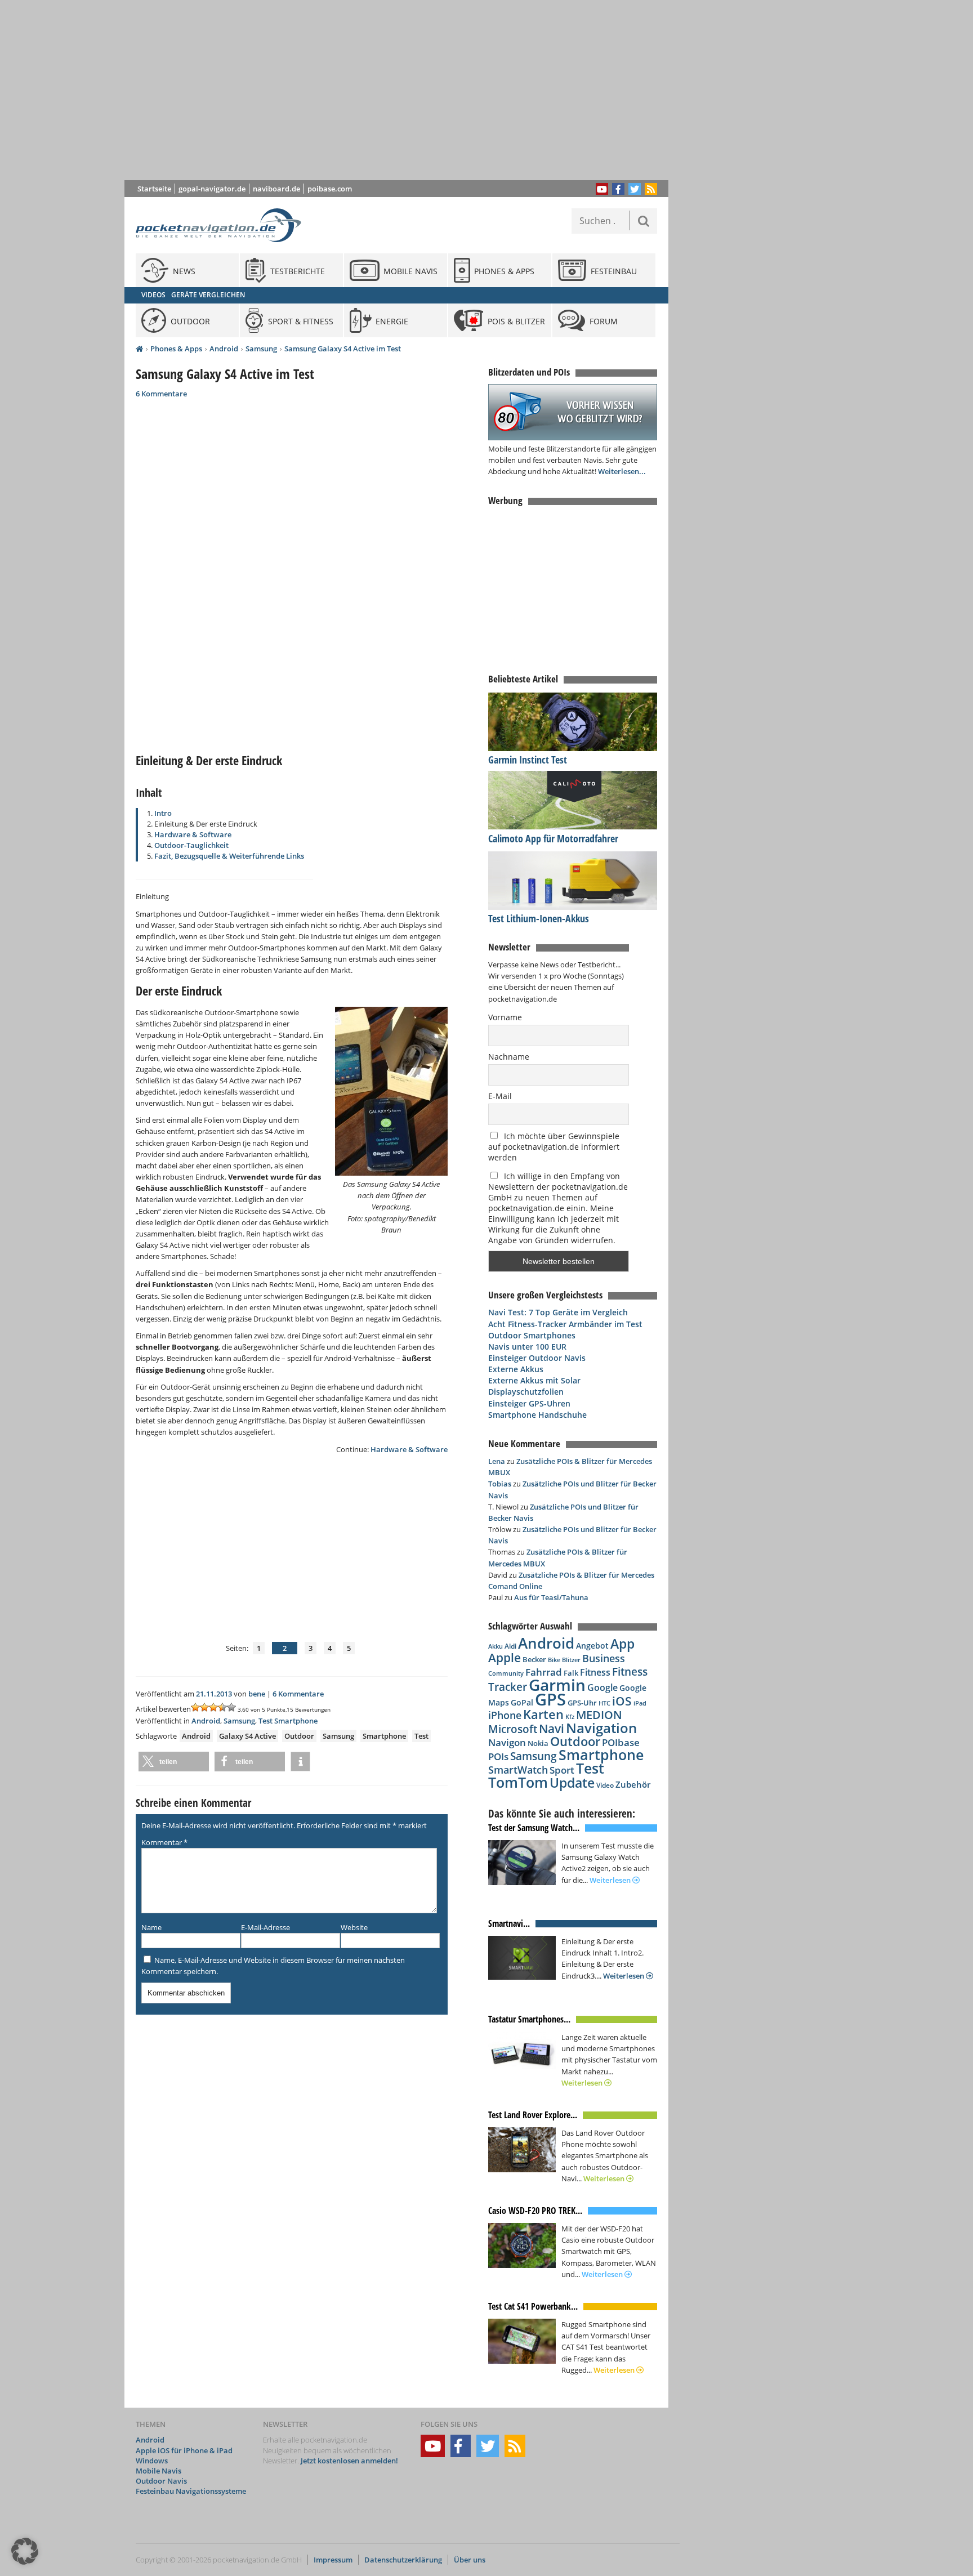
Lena (497, 1461)
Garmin (557, 1685)
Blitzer (571, 1660)
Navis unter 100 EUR (527, 1347)
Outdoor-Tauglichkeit (191, 845)
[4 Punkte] (222, 1707)
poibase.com (330, 189)
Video (605, 1785)
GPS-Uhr (582, 1703)
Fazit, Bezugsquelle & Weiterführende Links (229, 856)
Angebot (592, 1646)
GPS (550, 1699)
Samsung (261, 349)
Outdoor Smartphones (532, 1335)
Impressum (333, 2560)
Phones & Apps (176, 349)
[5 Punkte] (231, 1707)
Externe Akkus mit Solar (534, 1380)
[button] (174, 1762)
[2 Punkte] (204, 1707)
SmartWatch (518, 1769)
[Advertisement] (405, 90)
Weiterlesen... (622, 471)
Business (604, 1658)
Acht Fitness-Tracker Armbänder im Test (565, 1324)
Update (572, 1783)
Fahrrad (544, 1672)
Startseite (154, 189)
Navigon (507, 1742)
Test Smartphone (288, 1721)
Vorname (505, 1017)
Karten (543, 1714)
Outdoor (299, 1736)
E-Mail (500, 1096)
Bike (554, 1660)
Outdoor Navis (161, 2481)
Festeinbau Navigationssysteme (191, 2491)
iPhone (505, 1715)
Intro (163, 813)
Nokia (538, 1743)
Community (506, 1673)
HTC (604, 1703)
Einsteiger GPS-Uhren (529, 1403)
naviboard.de (276, 189)
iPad (640, 1703)
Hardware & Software (193, 834)
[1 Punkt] (195, 1707)
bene (257, 1694)
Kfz (570, 1716)
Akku (496, 1646)
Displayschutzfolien (526, 1392)
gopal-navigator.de (212, 189)
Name (151, 1927)
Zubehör (633, 1785)
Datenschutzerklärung (403, 2560)
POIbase (621, 1742)
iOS (622, 1701)
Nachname (509, 1057)
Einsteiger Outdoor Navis (537, 1358)
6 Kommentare (161, 394)
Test (421, 1736)
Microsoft (513, 1729)
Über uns (470, 2560)
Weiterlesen (611, 1880)
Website (354, 1927)
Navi (552, 1729)
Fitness (595, 1672)
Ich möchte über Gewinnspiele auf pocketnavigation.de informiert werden (554, 1147)
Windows (152, 2461)
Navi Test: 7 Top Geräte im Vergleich (558, 1312)
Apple (505, 1657)
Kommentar (164, 1842)
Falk (571, 1673)
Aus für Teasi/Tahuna (551, 1597)
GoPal (522, 1702)
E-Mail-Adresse (265, 1927)
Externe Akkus (516, 1369)
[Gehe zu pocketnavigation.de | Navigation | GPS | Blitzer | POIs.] (139, 349)
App (622, 1644)
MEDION (599, 1715)
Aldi (510, 1646)
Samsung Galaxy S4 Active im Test (343, 349)
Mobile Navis (159, 2471)
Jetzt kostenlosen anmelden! (349, 2461)
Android (224, 349)
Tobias (500, 1484)
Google (602, 1687)
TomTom (518, 1782)
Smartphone (384, 1736)
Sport (562, 1770)
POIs (498, 1756)
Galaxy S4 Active (247, 1736)
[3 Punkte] (213, 1707)
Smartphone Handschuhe (537, 1415)
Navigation (601, 1728)
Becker (534, 1659)
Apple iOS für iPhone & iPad (184, 2450)
